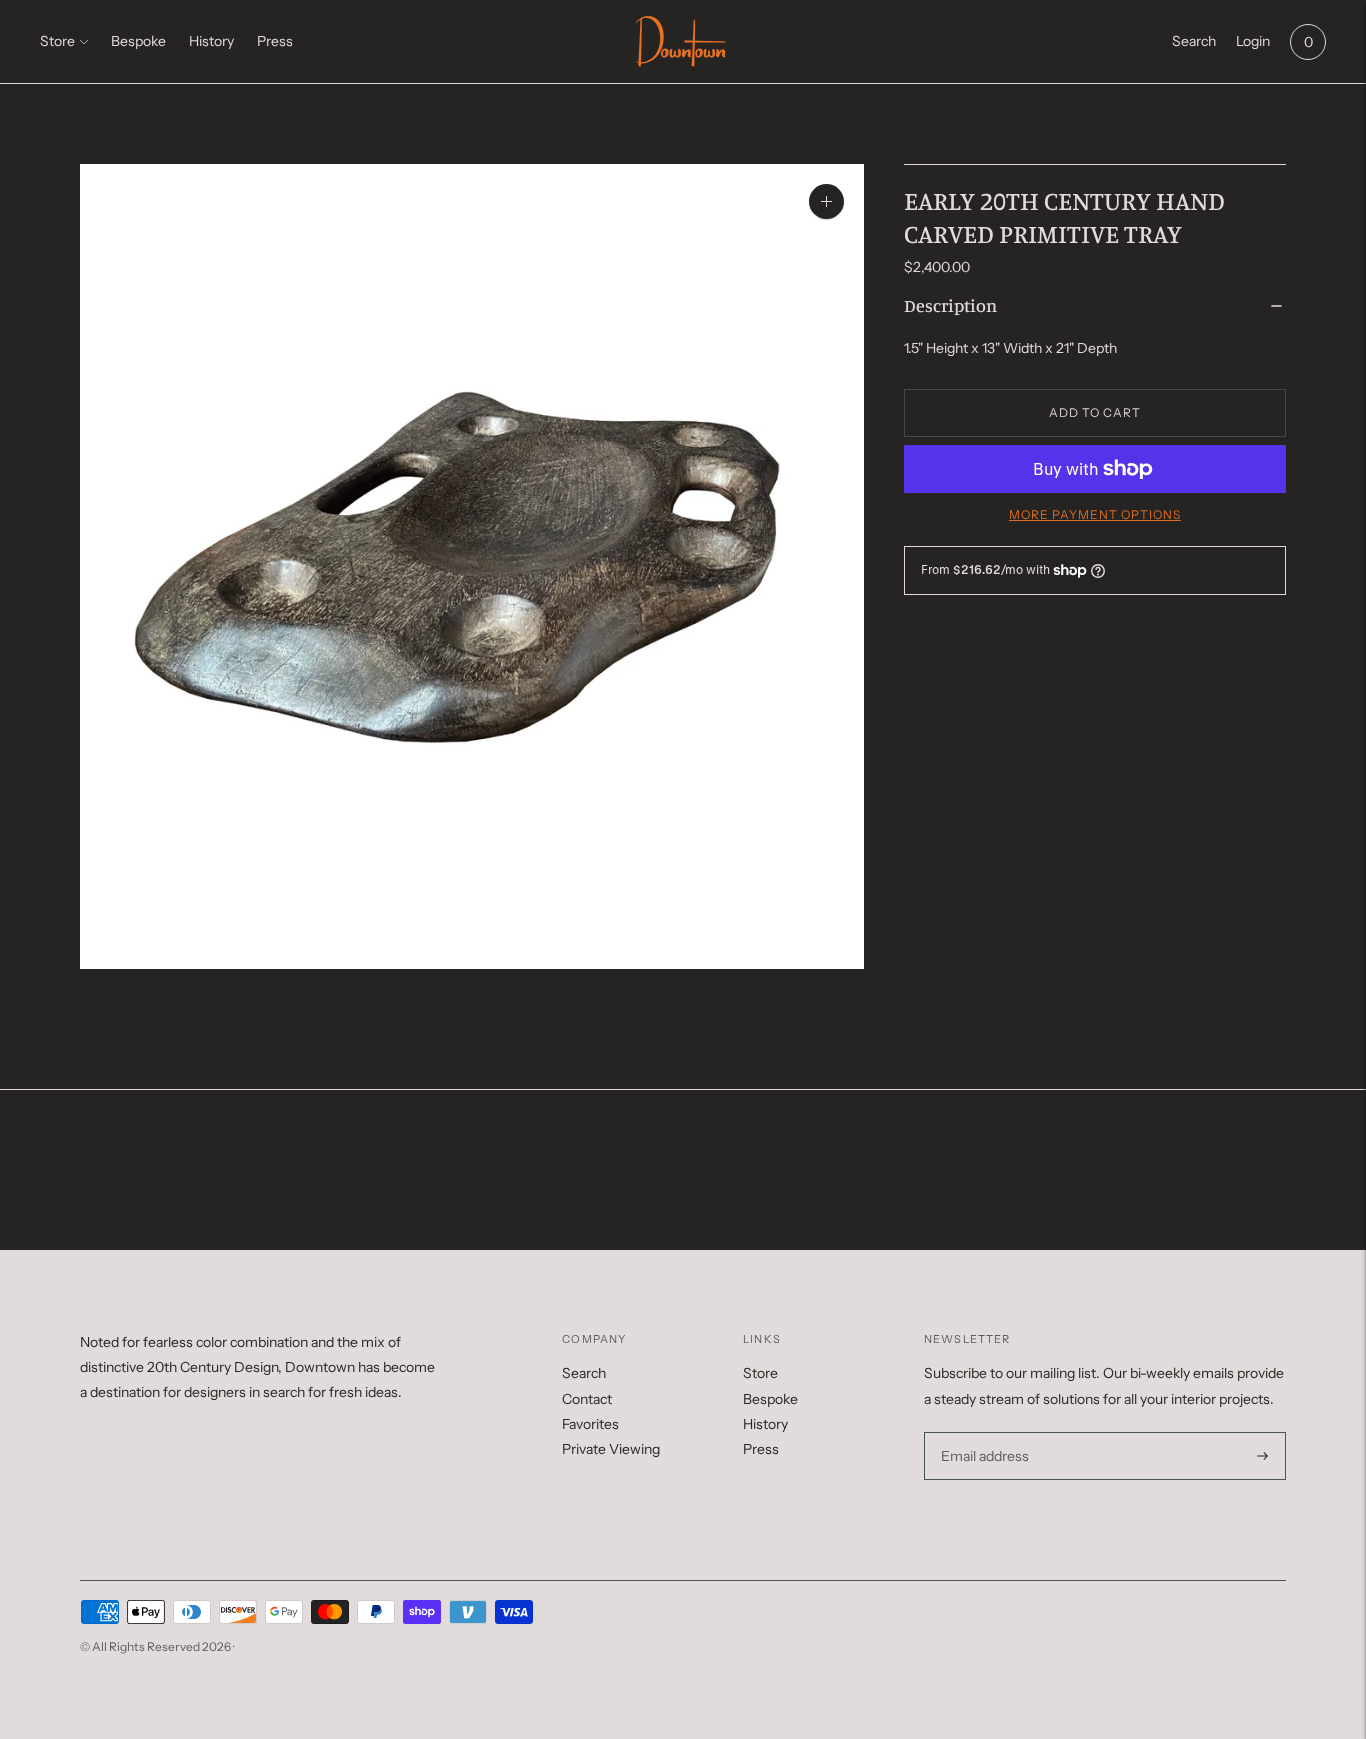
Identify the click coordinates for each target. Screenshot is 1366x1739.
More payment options (1095, 514)
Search (584, 1373)
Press (275, 41)
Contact (587, 1399)
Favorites (590, 1424)
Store (57, 41)
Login (1253, 41)
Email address (982, 1432)
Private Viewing (611, 1449)
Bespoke (138, 41)
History (211, 41)
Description (950, 305)
